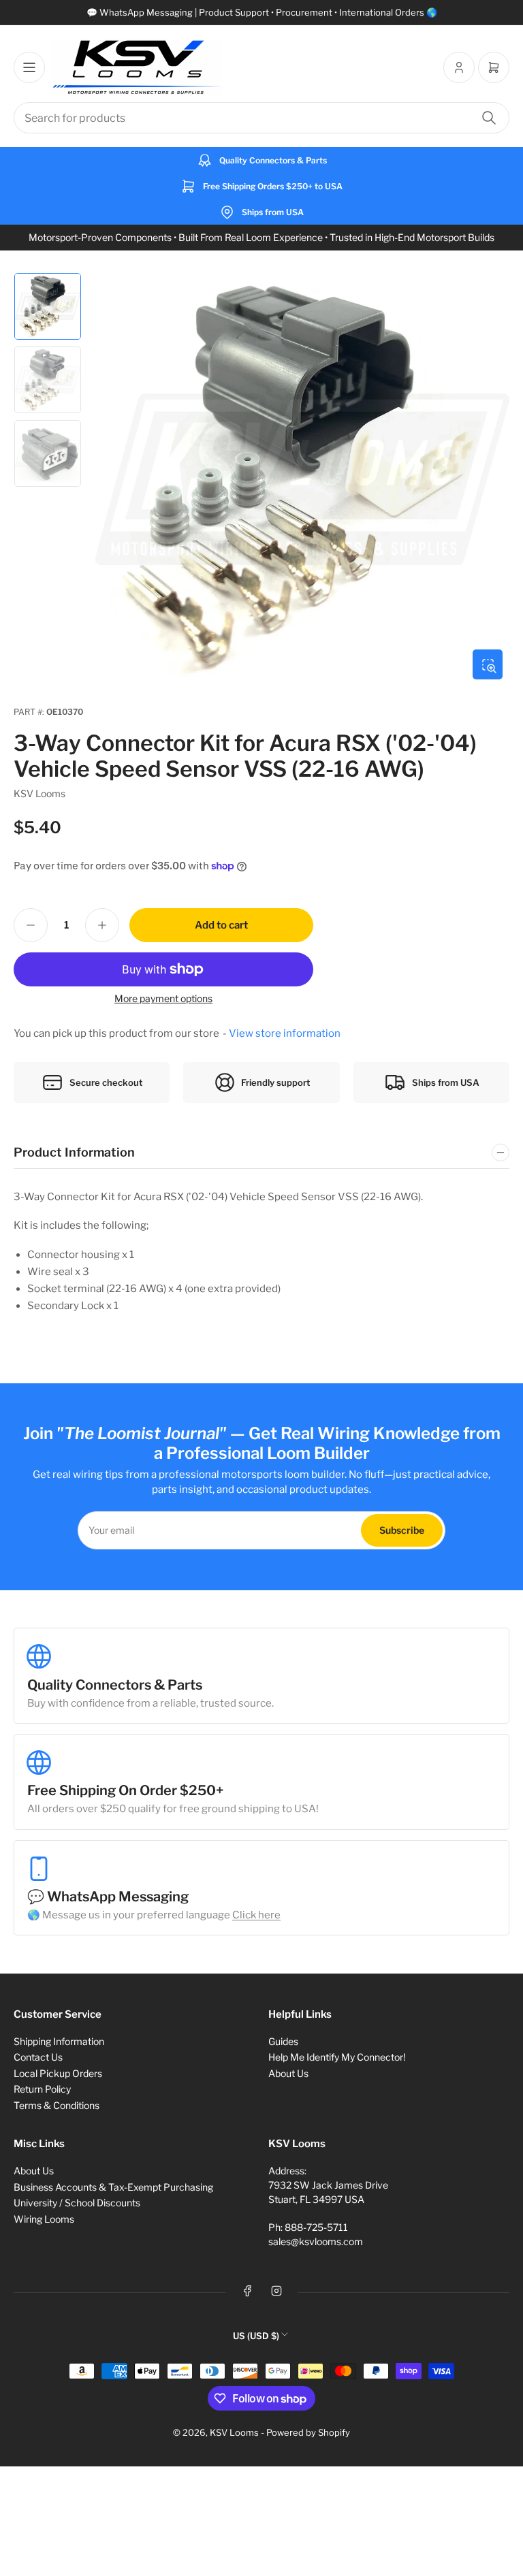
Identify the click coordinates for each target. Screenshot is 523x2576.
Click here (256, 1915)
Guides (283, 2041)
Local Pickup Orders (58, 2073)
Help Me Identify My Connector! (337, 2057)
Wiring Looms (44, 2219)
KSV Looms (39, 793)
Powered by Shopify (308, 2432)
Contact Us (38, 2057)
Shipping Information (59, 2041)
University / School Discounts (77, 2203)
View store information (285, 1033)
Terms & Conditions (57, 2105)
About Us (288, 2073)
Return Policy (42, 2089)
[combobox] (261, 118)
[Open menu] (29, 67)
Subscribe (402, 1530)
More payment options (163, 998)
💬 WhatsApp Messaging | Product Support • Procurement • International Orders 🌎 (262, 12)
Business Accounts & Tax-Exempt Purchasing (113, 2187)
